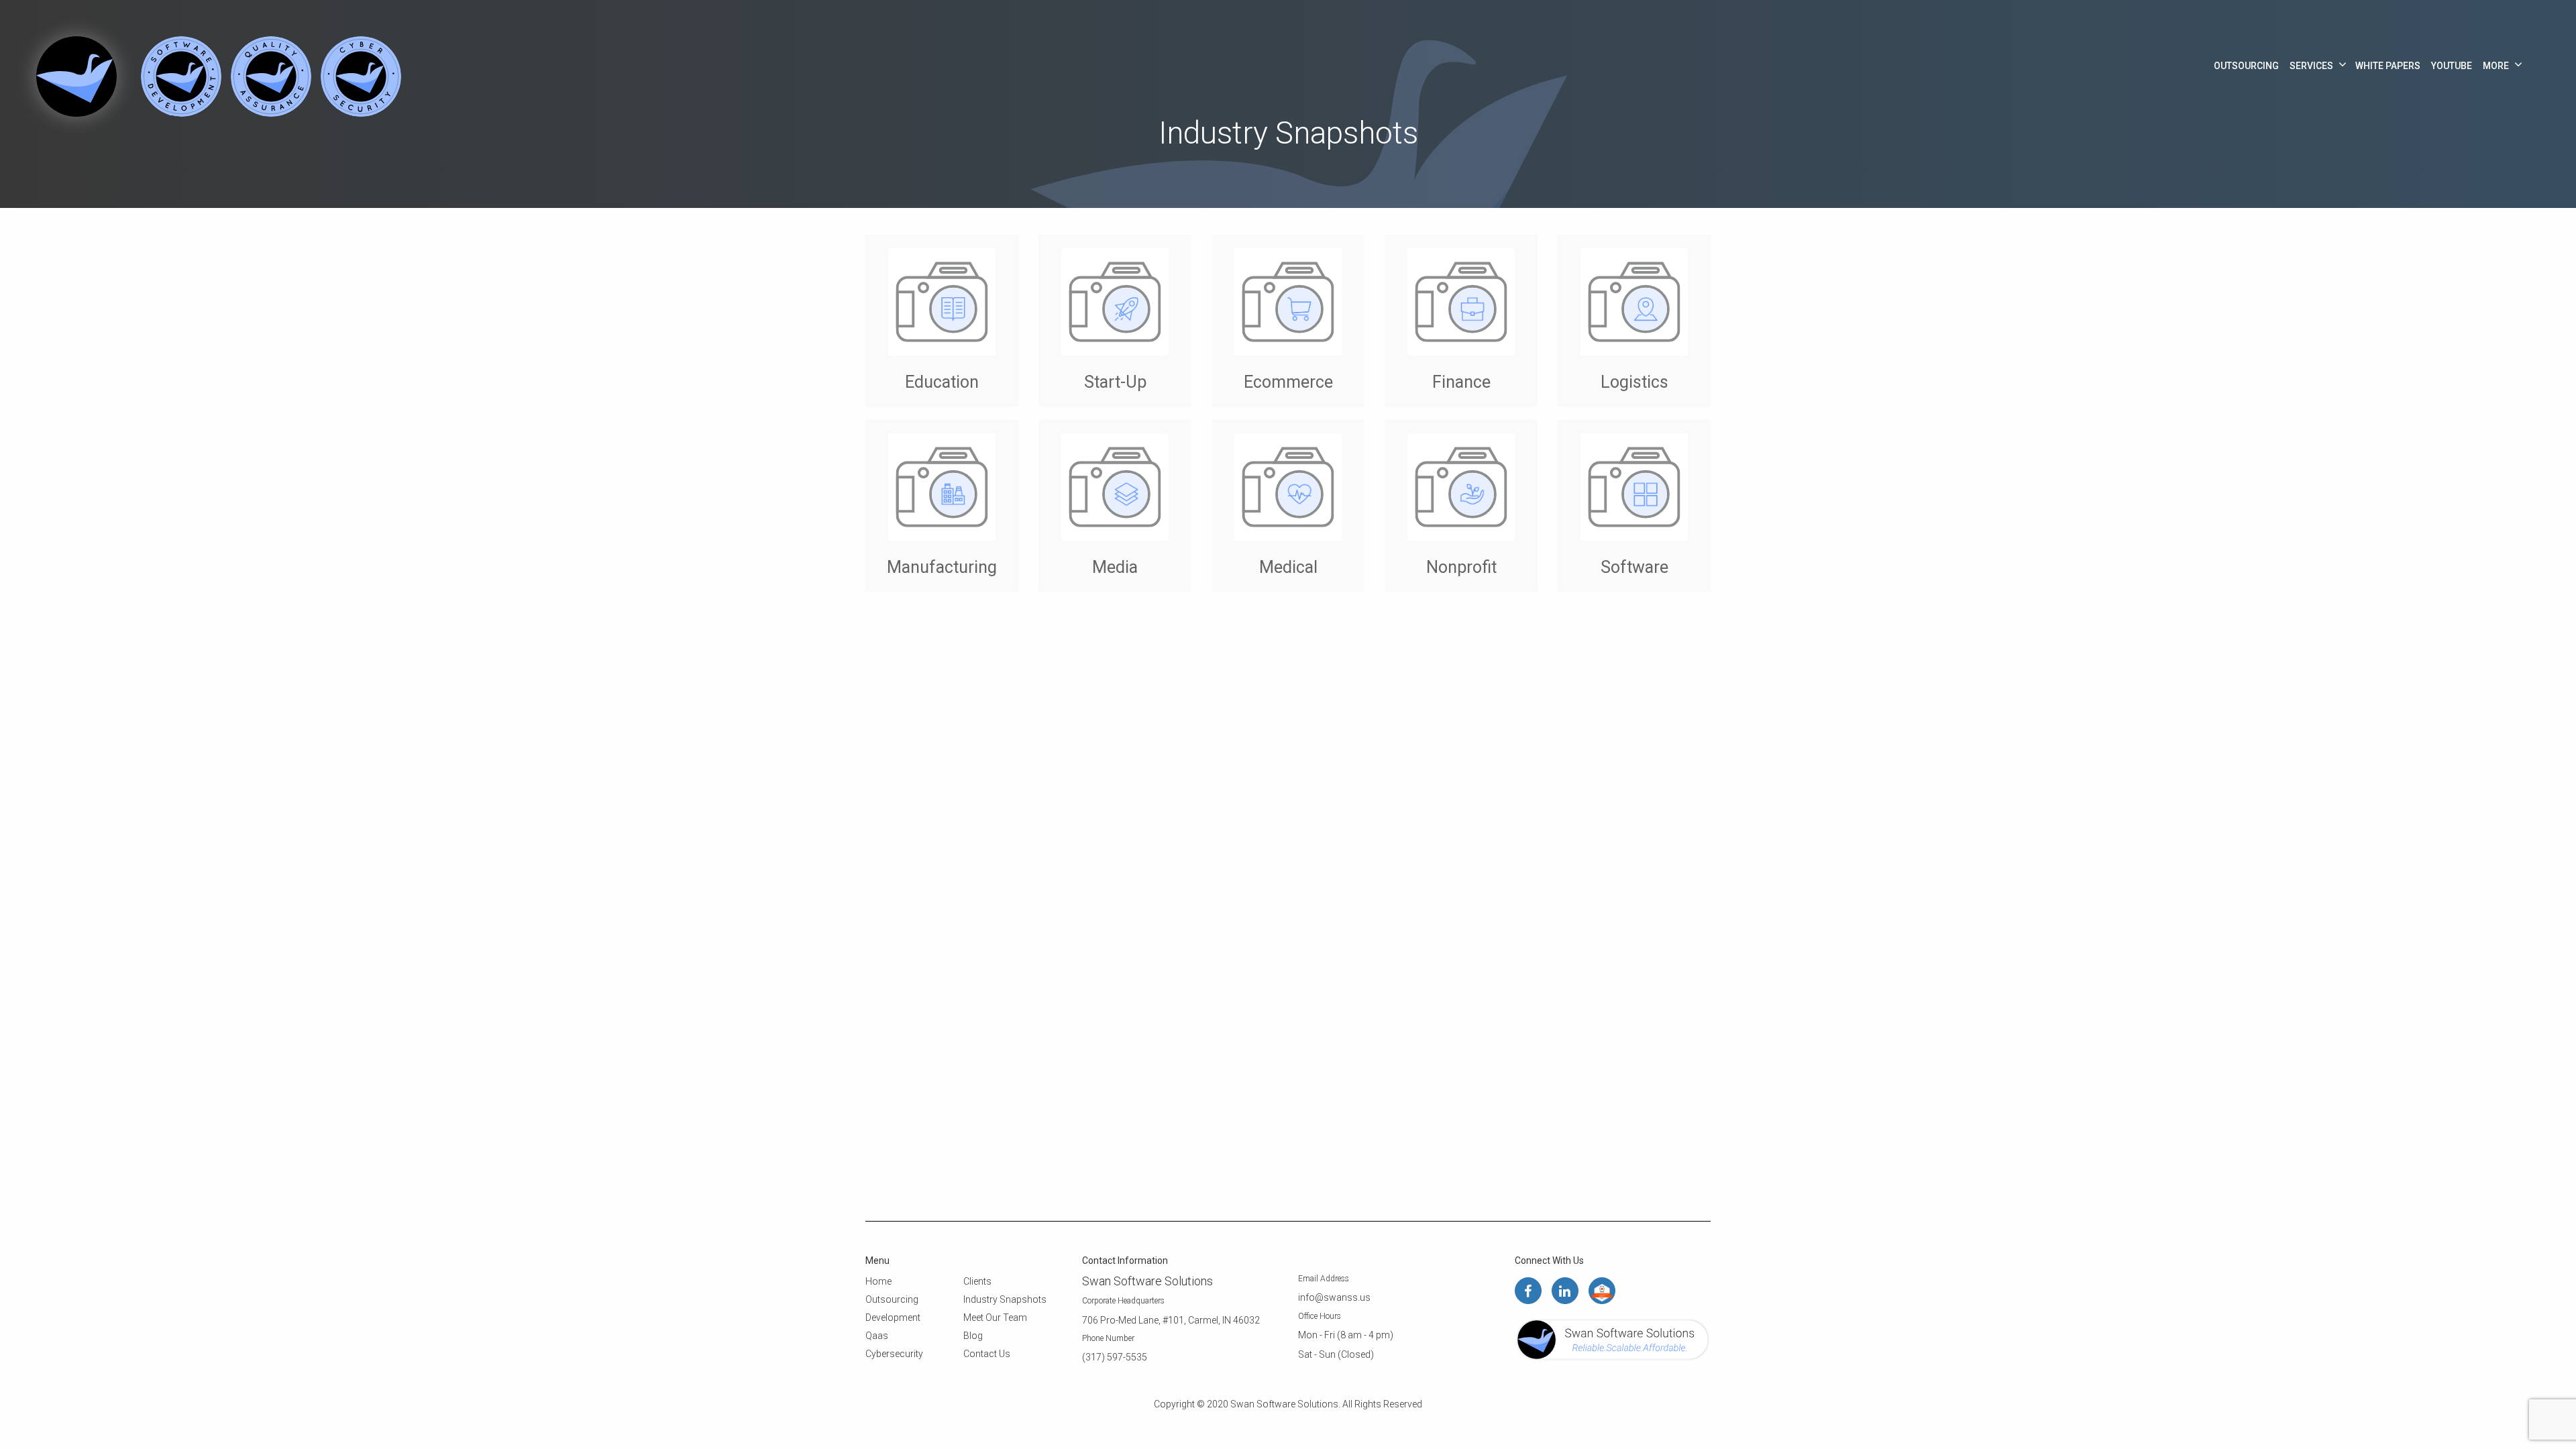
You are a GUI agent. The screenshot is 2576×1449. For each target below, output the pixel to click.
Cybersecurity (894, 1354)
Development (893, 1318)
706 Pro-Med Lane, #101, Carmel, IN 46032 (1171, 1320)
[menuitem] (2246, 66)
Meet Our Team (995, 1318)
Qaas (877, 1336)
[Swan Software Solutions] (72, 75)
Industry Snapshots (1005, 1299)
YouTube (2452, 66)
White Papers (2388, 66)
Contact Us (987, 1354)
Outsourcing (2246, 66)
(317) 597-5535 (1115, 1357)
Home (878, 1281)
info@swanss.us (1334, 1297)
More (2496, 66)
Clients (977, 1281)
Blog (973, 1336)
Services (2311, 66)
